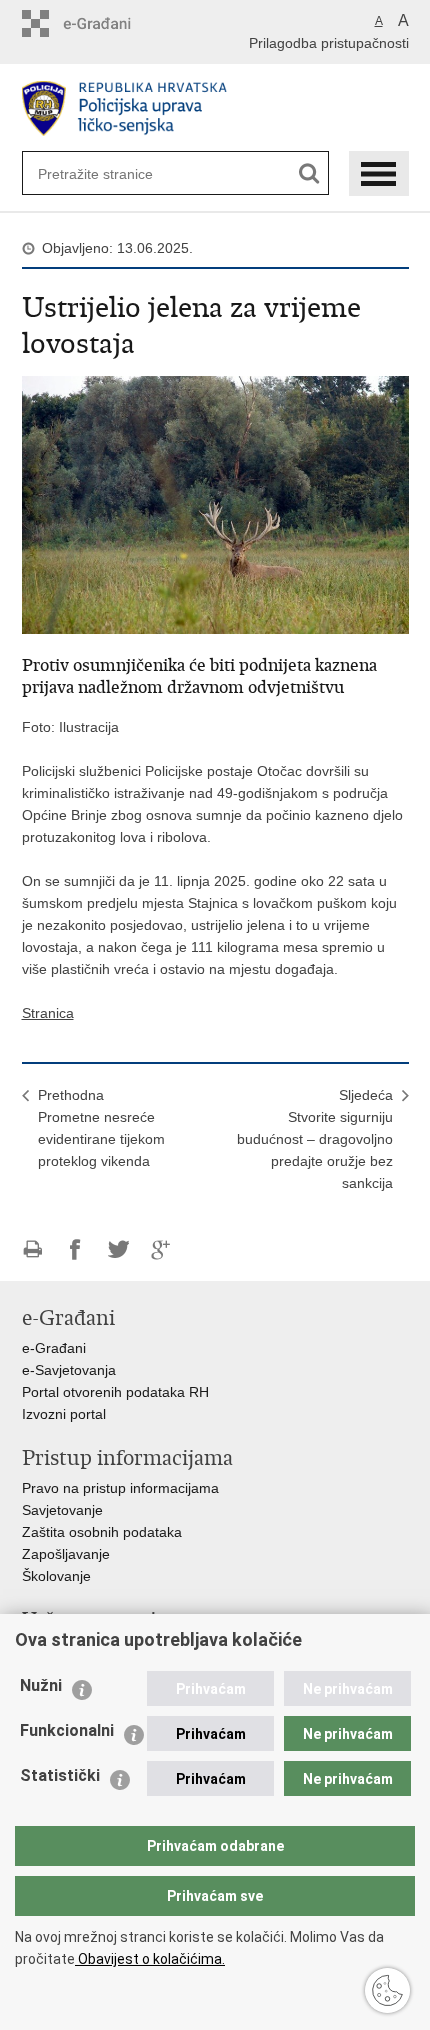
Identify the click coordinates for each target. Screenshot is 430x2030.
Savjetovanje (62, 1510)
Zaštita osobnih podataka (102, 1532)
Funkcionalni (67, 1730)
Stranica (48, 1013)
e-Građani (54, 1348)
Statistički (60, 1775)
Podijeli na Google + (161, 1249)
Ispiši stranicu (32, 1249)
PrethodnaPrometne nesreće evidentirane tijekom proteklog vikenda (101, 1128)
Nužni (41, 1685)
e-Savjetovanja (69, 1370)
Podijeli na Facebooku (75, 1249)
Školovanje (56, 1576)
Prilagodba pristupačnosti (329, 43)
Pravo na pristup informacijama (120, 1488)
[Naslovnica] (215, 108)
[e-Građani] (107, 23)
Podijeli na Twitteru (118, 1249)
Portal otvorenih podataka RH (115, 1392)
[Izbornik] (379, 173)
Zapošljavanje (66, 1554)
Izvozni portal (64, 1414)
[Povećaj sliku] (215, 504)
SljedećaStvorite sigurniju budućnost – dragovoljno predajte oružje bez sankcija (315, 1139)
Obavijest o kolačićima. (150, 1959)
